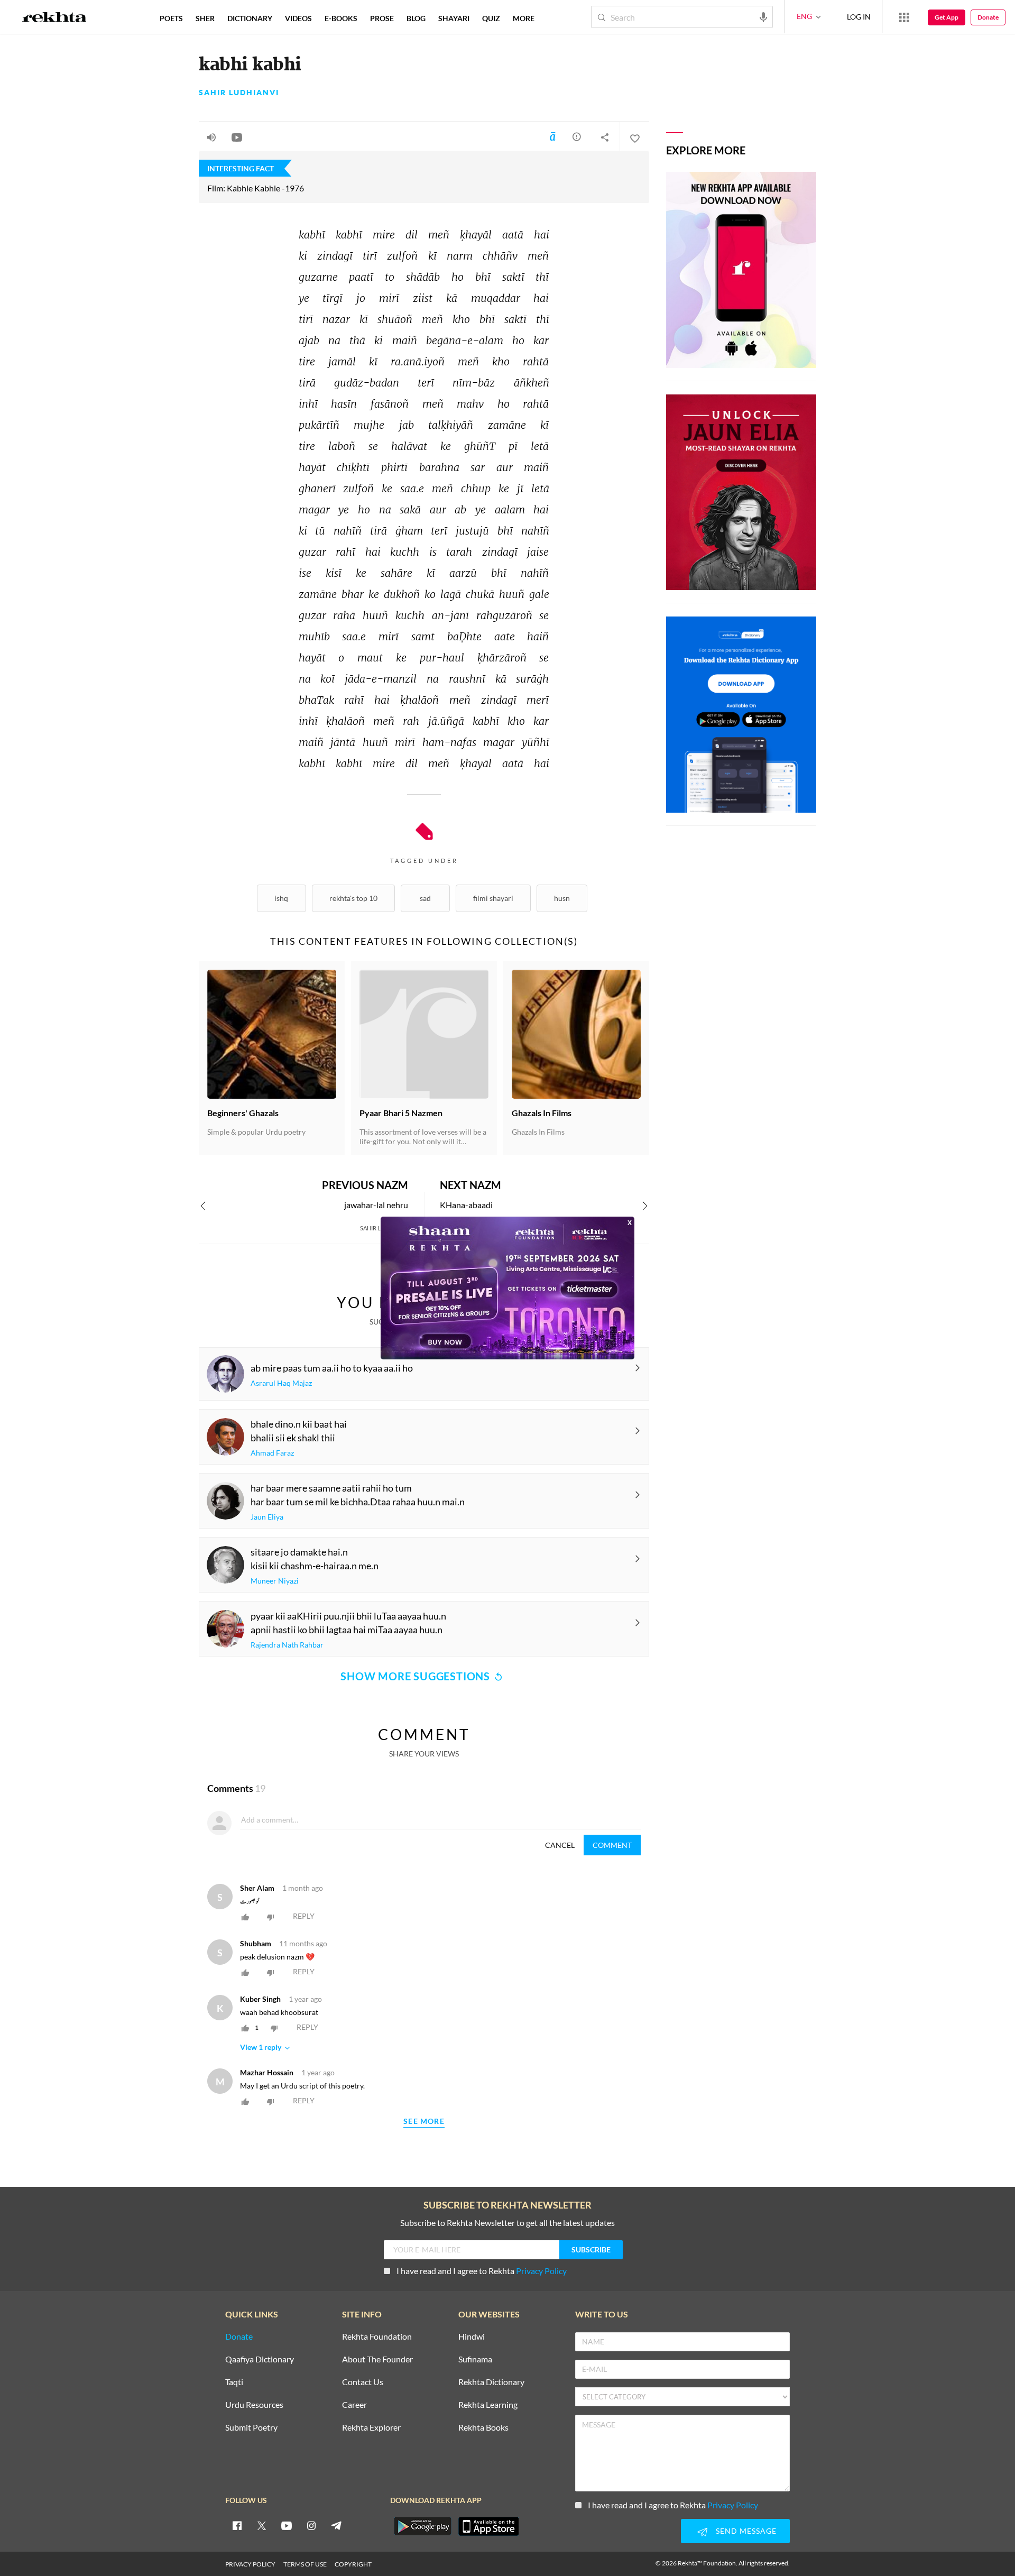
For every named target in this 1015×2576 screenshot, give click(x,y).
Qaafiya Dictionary (260, 2359)
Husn (562, 898)
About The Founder (377, 2359)
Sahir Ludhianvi (239, 93)
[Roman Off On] (552, 136)
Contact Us (363, 2382)
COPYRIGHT (353, 2564)
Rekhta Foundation (377, 2337)
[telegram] (336, 2525)
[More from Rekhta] (904, 17)
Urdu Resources (254, 2405)
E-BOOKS (341, 18)
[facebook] (237, 2525)
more (524, 18)
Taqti (234, 2382)
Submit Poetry (251, 2428)
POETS (171, 18)
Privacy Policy (541, 2271)
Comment (612, 1845)
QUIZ (491, 18)
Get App (947, 17)
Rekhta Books (483, 2428)
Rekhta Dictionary (491, 2382)
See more (424, 2122)
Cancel (560, 1845)
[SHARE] (605, 137)
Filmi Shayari (493, 898)
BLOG (416, 18)
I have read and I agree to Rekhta (482, 2271)
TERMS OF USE (305, 2564)
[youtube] (287, 2525)
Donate (988, 17)
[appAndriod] (422, 2526)
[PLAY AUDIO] (211, 137)
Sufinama (475, 2359)
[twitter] (262, 2525)
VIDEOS (298, 18)
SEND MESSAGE (746, 2531)
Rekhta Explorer (371, 2428)
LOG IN (859, 17)
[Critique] (577, 136)
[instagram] (311, 2525)
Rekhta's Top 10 (353, 898)
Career (354, 2405)
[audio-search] (763, 16)
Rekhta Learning (488, 2405)
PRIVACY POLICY (250, 2564)
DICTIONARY (250, 18)
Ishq (281, 898)
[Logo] (54, 19)
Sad (425, 898)
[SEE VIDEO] (237, 137)
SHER (205, 18)
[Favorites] (634, 137)
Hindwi (472, 2337)
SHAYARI (454, 18)
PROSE (382, 18)
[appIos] (488, 2526)
